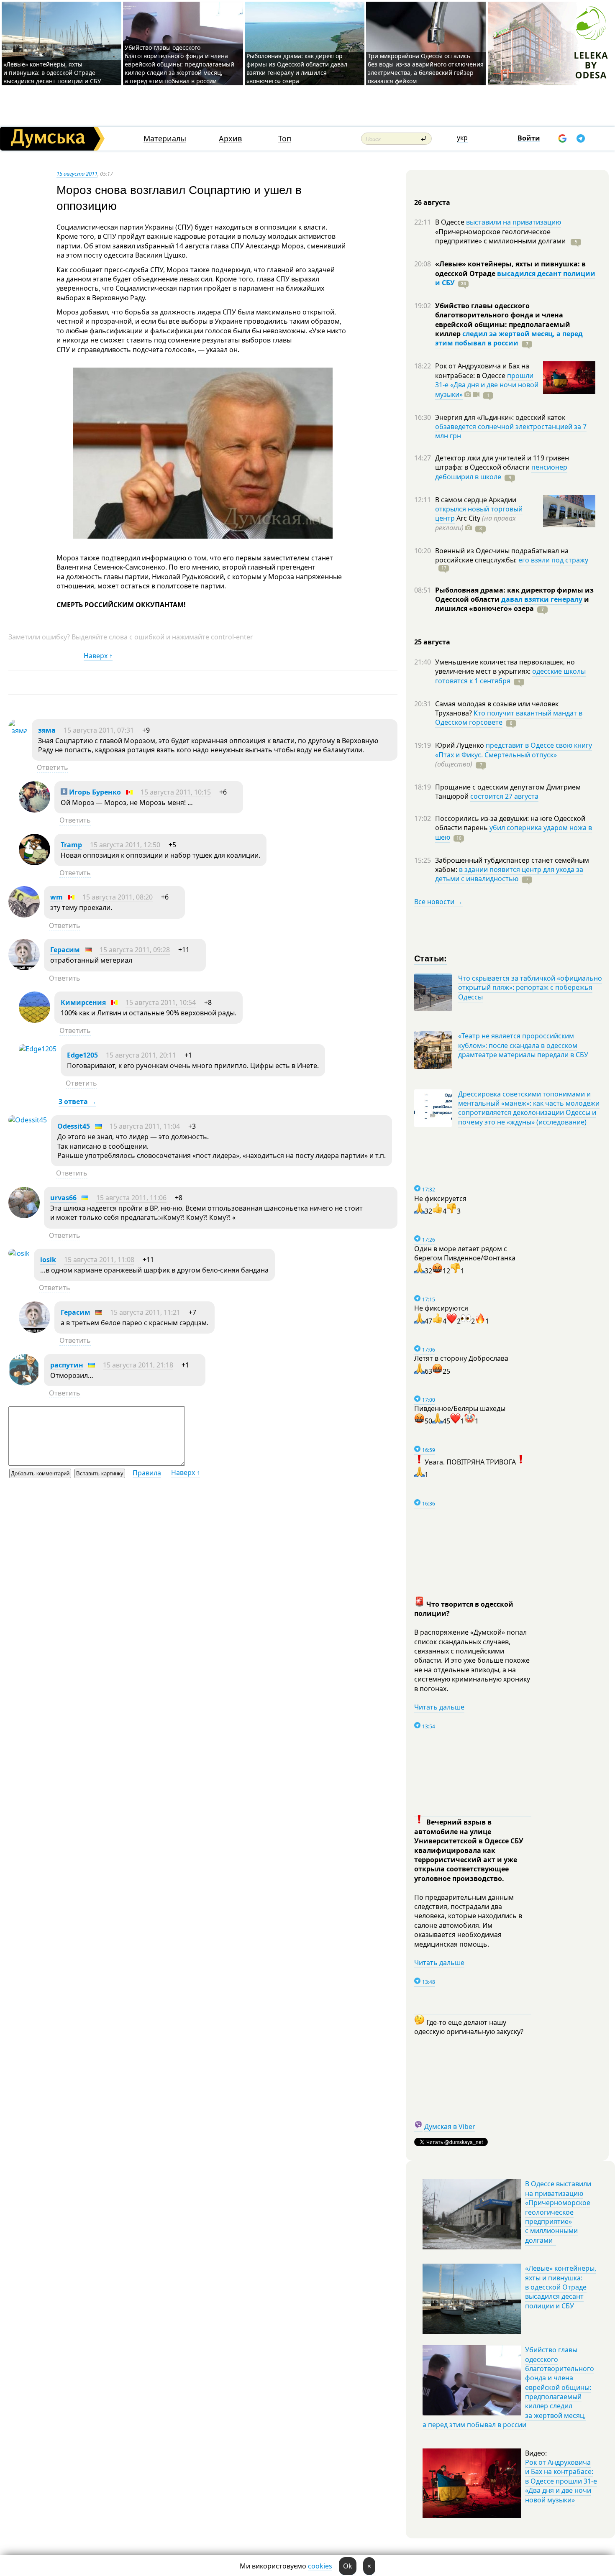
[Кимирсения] (35, 1020)
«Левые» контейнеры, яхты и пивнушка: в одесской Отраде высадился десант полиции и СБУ (53, 73)
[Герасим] (24, 968)
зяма (47, 730)
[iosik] (19, 1253)
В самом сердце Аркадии (476, 500)
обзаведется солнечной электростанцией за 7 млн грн (511, 431)
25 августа (432, 642)
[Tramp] (35, 863)
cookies (320, 2566)
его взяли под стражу (553, 560)
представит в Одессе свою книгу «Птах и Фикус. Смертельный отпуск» (514, 750)
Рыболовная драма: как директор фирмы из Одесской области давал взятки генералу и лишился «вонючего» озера (297, 68)
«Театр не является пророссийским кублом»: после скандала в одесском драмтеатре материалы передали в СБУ (523, 1045)
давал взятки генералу (542, 599)
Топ (285, 139)
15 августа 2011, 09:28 (135, 950)
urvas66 (63, 1198)
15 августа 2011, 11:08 (99, 1260)
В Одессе (451, 222)
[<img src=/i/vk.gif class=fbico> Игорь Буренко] (35, 810)
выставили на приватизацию (514, 222)
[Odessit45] (28, 1120)
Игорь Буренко (94, 792)
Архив (230, 139)
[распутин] (24, 1383)
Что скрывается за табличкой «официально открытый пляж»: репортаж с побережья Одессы (530, 988)
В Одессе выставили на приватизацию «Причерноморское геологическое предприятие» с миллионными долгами (558, 2212)
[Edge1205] (38, 1049)
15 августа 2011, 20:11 (141, 1055)
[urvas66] (24, 1216)
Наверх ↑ (98, 656)
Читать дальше (439, 1707)
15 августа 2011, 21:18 (138, 1365)
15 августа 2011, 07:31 (99, 730)
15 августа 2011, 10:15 (176, 792)
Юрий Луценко (460, 745)
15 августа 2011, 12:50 (125, 845)
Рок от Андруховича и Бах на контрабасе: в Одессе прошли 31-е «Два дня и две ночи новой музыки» (561, 2481)
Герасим (65, 950)
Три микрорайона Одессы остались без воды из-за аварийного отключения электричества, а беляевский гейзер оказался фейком (426, 68)
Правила (147, 1473)
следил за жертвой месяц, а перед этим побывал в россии (509, 338)
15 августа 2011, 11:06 (131, 1198)
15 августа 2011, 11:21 (145, 1312)
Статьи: (431, 958)
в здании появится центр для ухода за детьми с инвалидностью (509, 874)
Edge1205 (82, 1055)
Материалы (165, 139)
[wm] (24, 915)
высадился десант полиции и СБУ (515, 278)
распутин (67, 1365)
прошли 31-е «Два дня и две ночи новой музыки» (487, 385)
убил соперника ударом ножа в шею (514, 832)
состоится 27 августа (504, 796)
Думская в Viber (450, 2126)
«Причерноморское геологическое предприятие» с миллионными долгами (501, 236)
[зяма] (18, 731)
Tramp (71, 845)
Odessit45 (74, 1126)
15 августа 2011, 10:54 (161, 1002)
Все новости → (438, 902)
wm (56, 897)
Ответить (53, 767)
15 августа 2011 (77, 174)
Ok (348, 2566)
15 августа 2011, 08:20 (118, 897)
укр (462, 138)
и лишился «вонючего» (512, 604)
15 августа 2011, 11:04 (145, 1126)
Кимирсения (83, 1002)
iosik (48, 1260)
